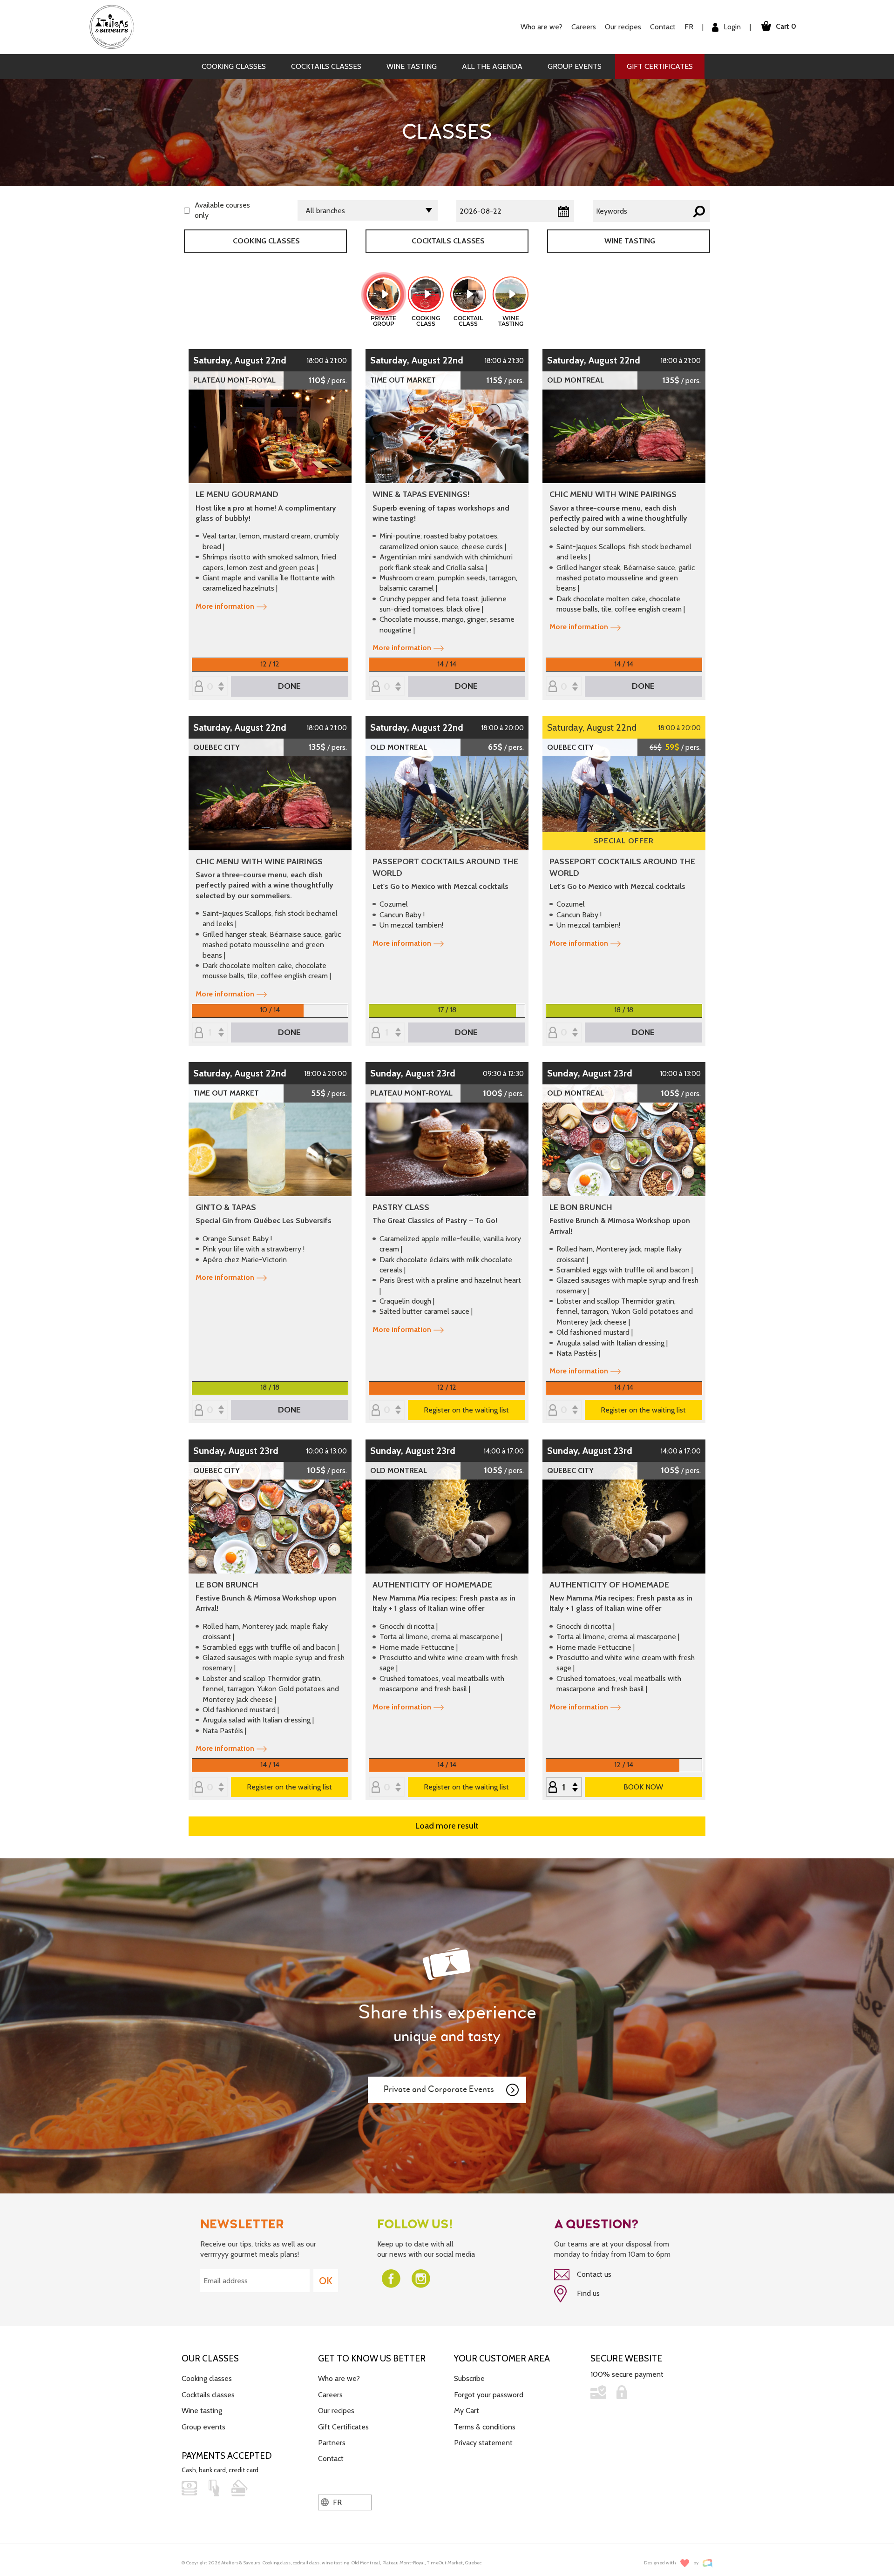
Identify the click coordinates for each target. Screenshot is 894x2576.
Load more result (447, 1826)
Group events (575, 66)
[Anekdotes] (708, 2563)
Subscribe (469, 2378)
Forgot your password (489, 2395)
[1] (387, 1033)
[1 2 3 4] (210, 1033)
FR (689, 27)
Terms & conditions (485, 2427)
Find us (587, 2293)
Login (731, 27)
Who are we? (339, 2378)
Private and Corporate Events (439, 2089)
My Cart (467, 2411)
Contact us (593, 2274)
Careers (584, 27)
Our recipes (336, 2411)
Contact (663, 27)
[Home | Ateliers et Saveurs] (115, 26)
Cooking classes (234, 66)
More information (225, 606)
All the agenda (492, 66)
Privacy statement (483, 2443)
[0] (210, 687)
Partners (332, 2443)
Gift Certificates (660, 66)
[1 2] (564, 1788)
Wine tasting (412, 66)
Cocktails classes (326, 66)
